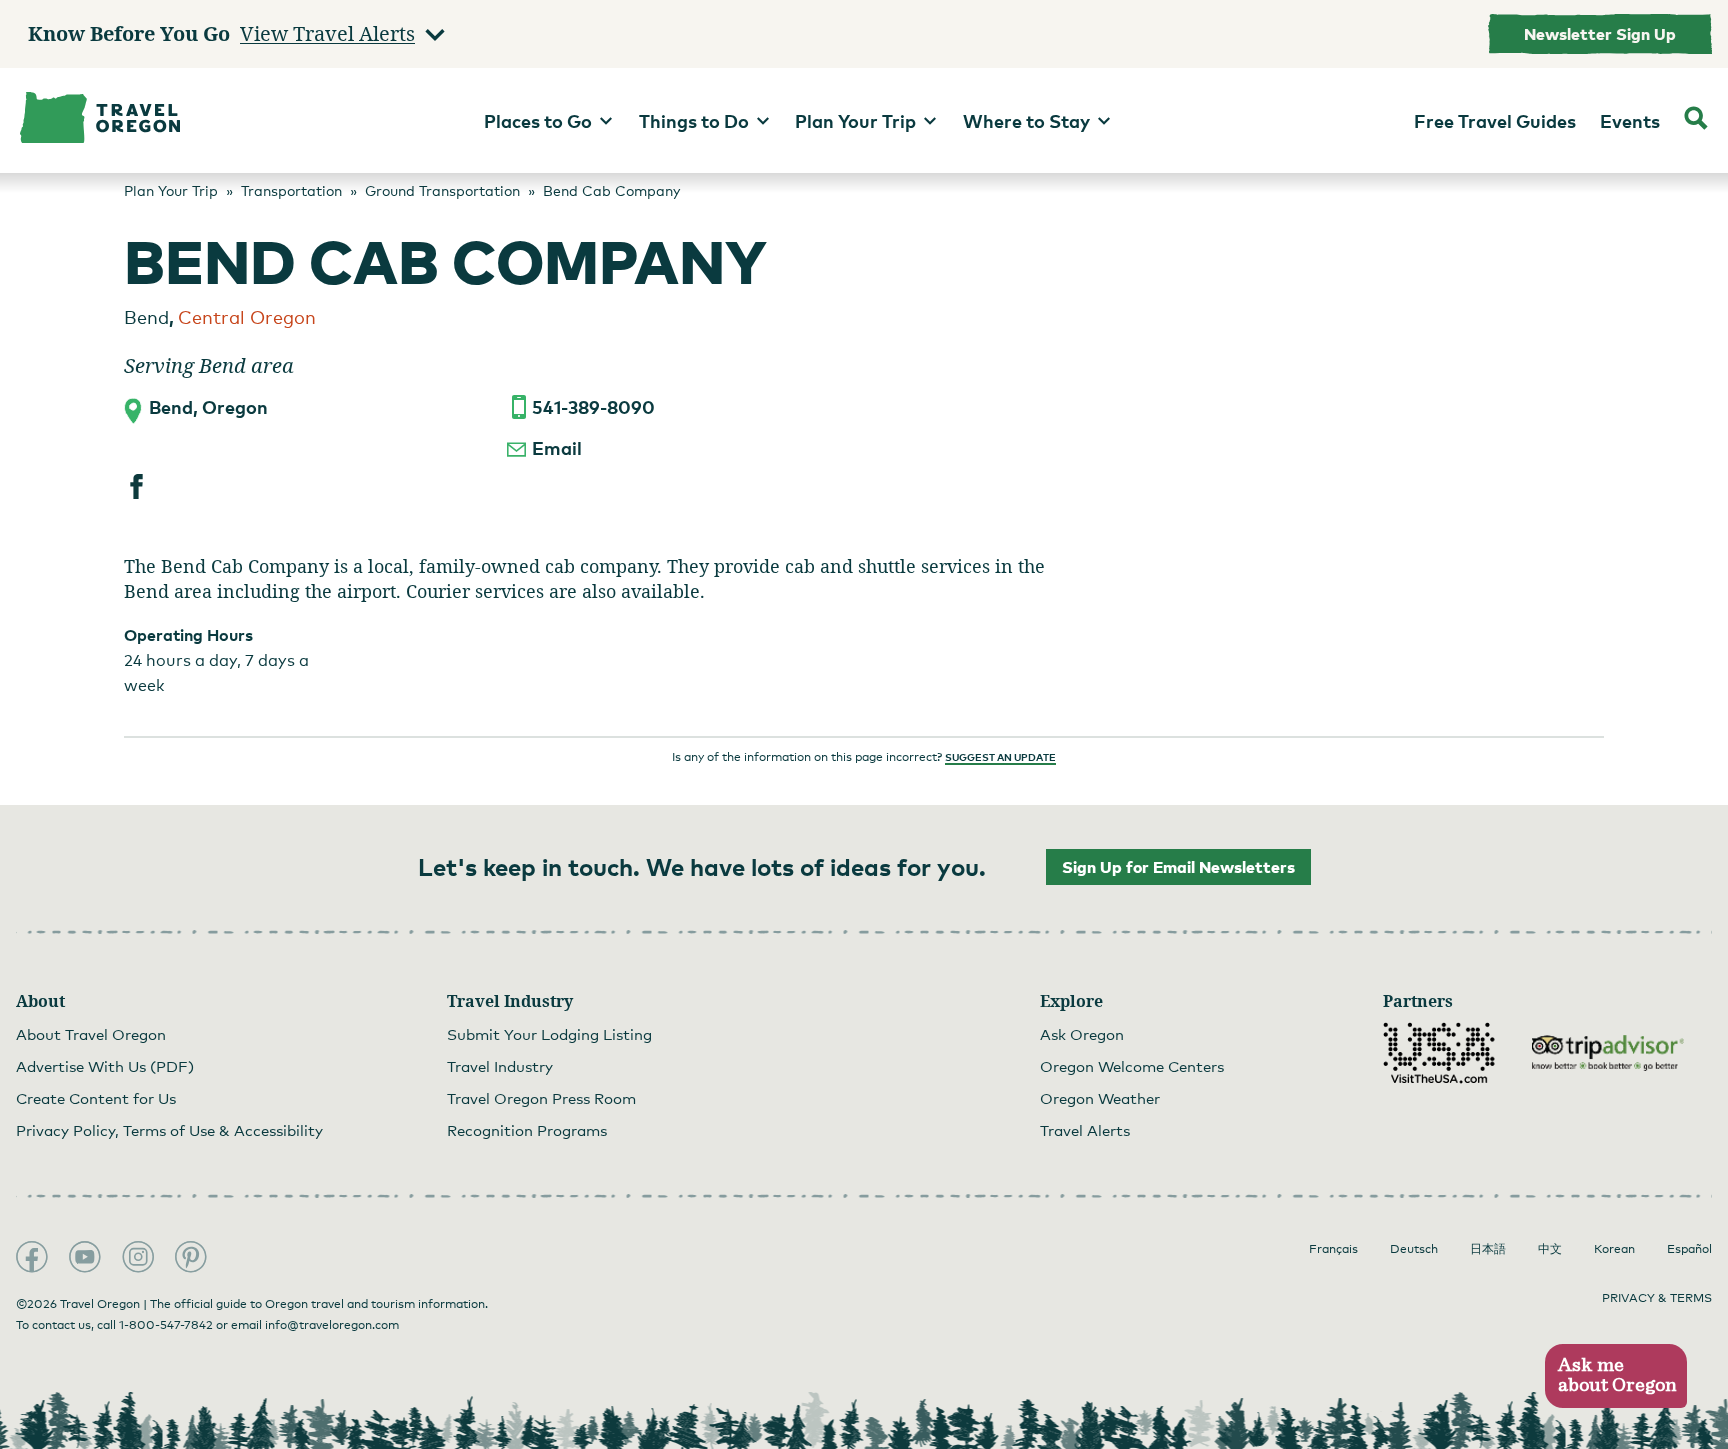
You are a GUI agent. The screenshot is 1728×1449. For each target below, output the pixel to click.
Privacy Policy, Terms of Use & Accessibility (169, 1130)
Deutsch (1414, 1249)
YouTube (85, 1257)
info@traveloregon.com (332, 1325)
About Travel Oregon (91, 1034)
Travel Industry (500, 1066)
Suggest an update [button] (1000, 757)
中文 (1550, 1249)
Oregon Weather (1100, 1098)
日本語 (1488, 1249)
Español (1689, 1249)
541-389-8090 (593, 406)
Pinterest (191, 1257)
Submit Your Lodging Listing (549, 1034)
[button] (1615, 1376)
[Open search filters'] (1696, 120)
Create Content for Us (96, 1098)
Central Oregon (247, 317)
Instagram (138, 1257)
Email (557, 447)
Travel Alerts (1085, 1130)
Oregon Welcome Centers (1132, 1066)
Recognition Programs (527, 1130)
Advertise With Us (105, 1066)
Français (1333, 1249)
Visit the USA (1439, 1053)
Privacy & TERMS (1657, 1298)
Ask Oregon (1082, 1034)
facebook (136, 486)
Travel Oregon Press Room (541, 1098)
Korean (1614, 1249)
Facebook (32, 1257)
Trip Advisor (1608, 1053)
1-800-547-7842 (166, 1325)
